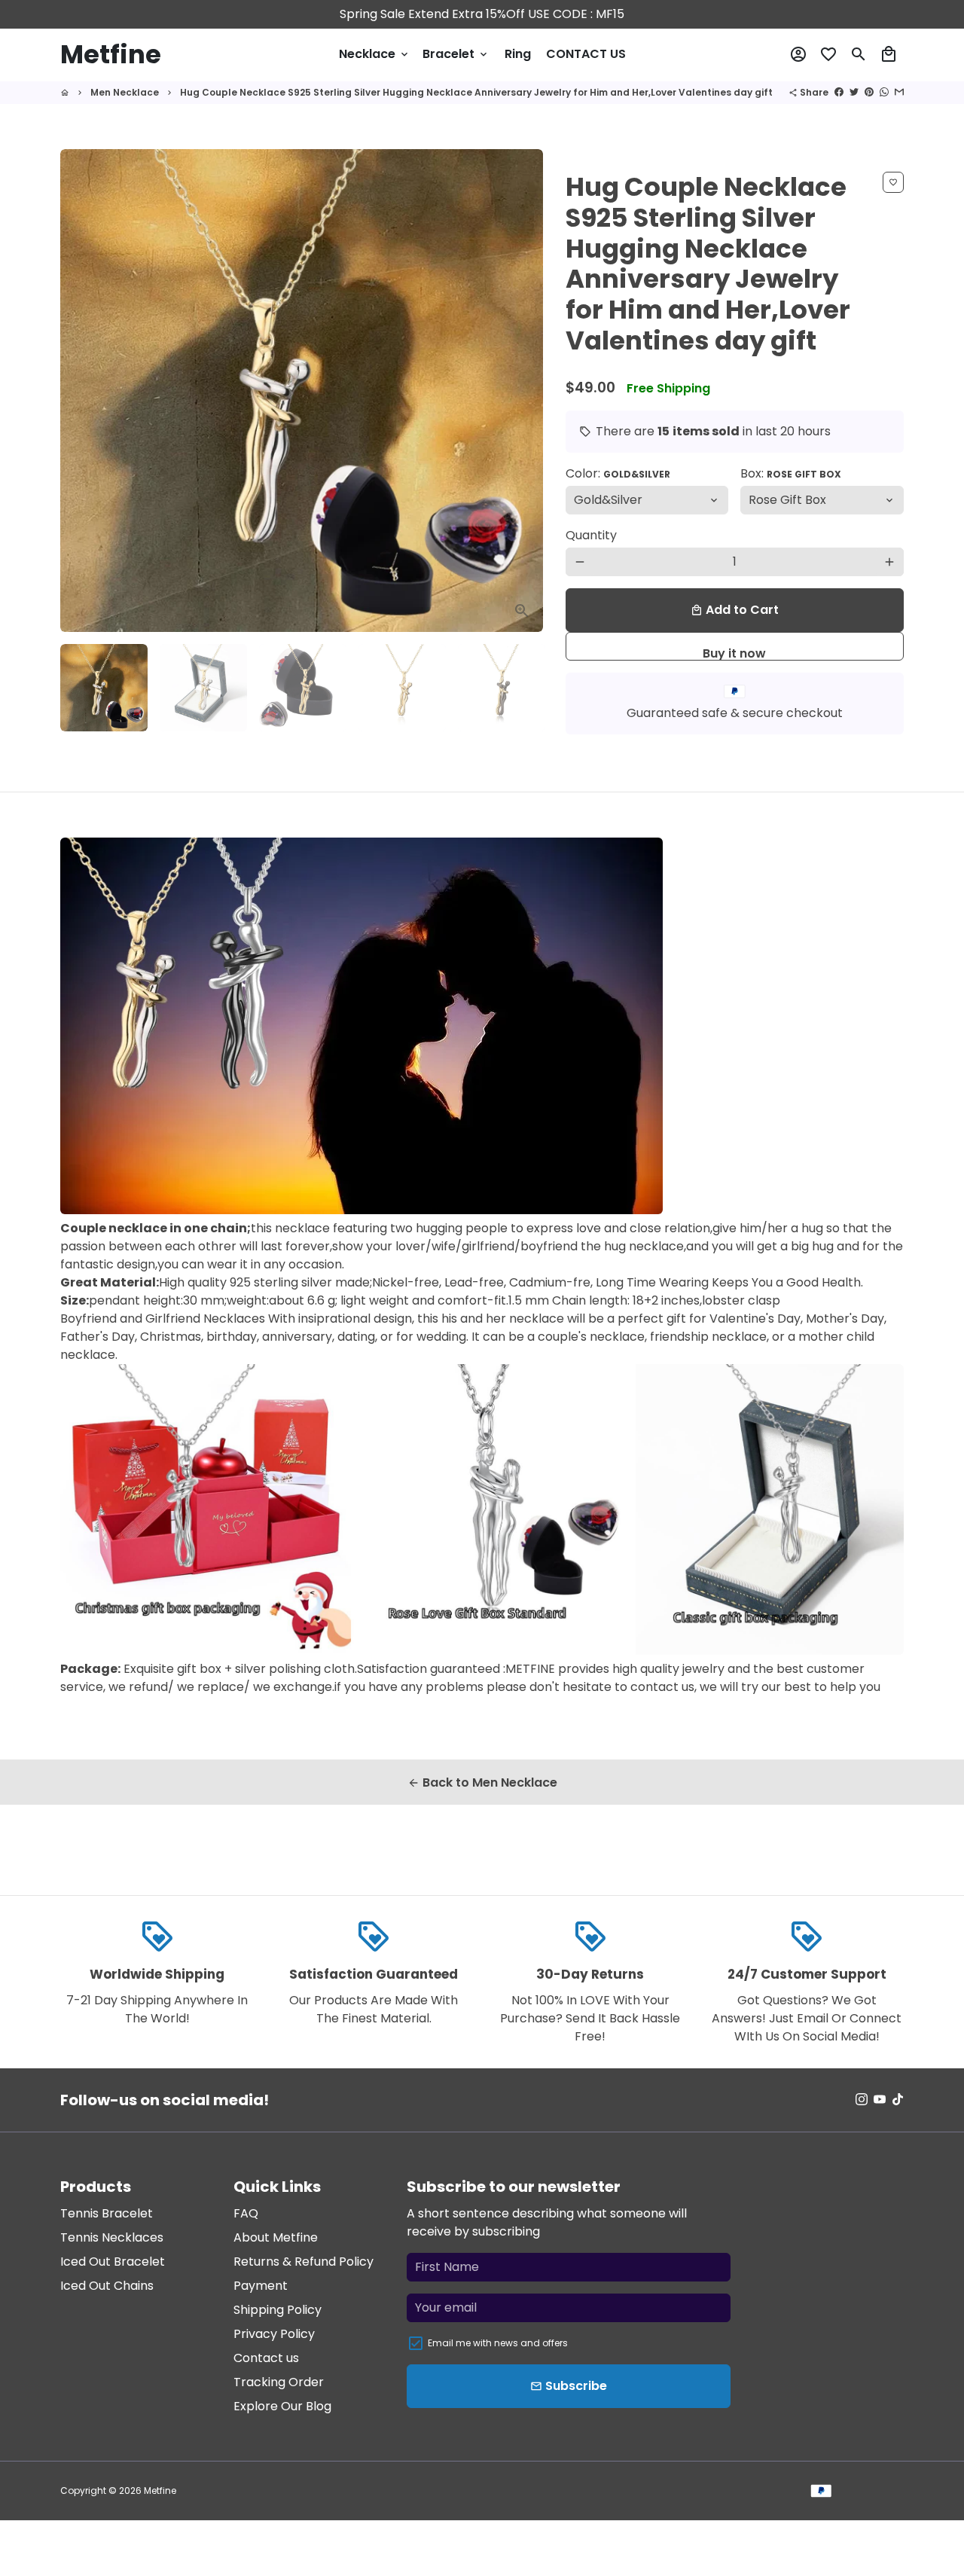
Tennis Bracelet (107, 2213)
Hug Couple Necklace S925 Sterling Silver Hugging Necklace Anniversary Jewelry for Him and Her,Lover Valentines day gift (477, 92)
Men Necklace (125, 92)
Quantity (591, 535)
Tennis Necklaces (112, 2237)
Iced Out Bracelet (113, 2262)
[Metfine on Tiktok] (898, 2100)
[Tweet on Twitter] (854, 92)
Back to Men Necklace (482, 1782)
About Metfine (276, 2237)
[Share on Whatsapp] (884, 92)
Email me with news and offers (498, 2343)
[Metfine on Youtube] (880, 2100)
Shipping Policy (278, 2310)
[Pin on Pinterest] (869, 92)
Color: (618, 473)
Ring (518, 54)
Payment (261, 2286)
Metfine (160, 2491)
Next (523, 391)
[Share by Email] (899, 92)
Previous (81, 391)
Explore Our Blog (282, 2406)
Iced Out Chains (107, 2286)
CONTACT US (586, 54)
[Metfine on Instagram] (862, 2100)
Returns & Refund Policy (304, 2262)
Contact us (266, 2358)
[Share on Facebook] (839, 92)
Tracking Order (279, 2382)
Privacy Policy (274, 2334)
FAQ (246, 2213)
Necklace (375, 54)
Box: (791, 473)
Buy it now (734, 653)
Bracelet (456, 54)
